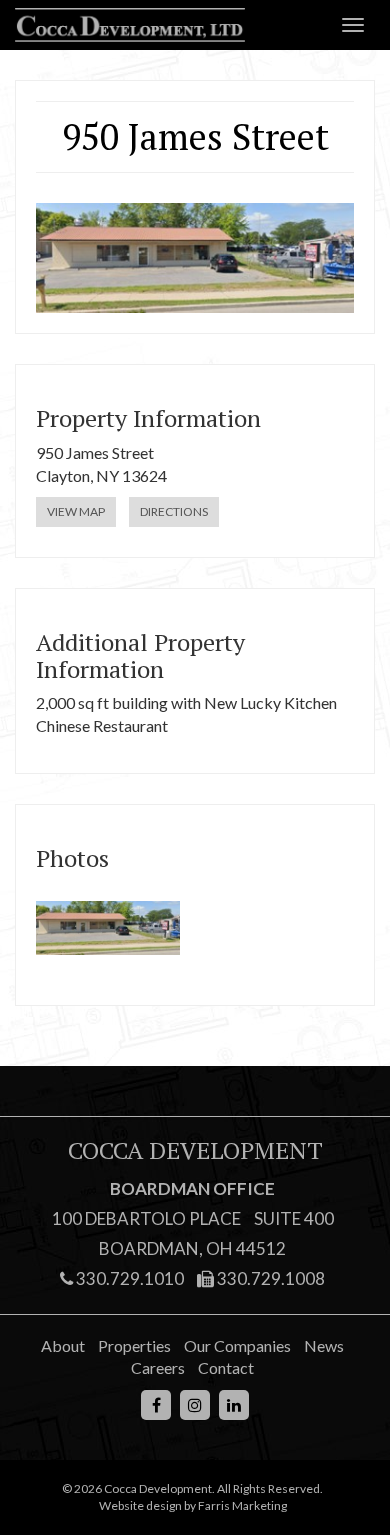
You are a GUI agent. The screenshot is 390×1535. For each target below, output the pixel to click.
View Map (76, 511)
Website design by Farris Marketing (193, 1505)
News (324, 1345)
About (63, 1345)
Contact (226, 1367)
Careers (158, 1367)
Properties (134, 1345)
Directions (174, 511)
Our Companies (237, 1345)
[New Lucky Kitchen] (108, 928)
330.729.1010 (128, 1278)
